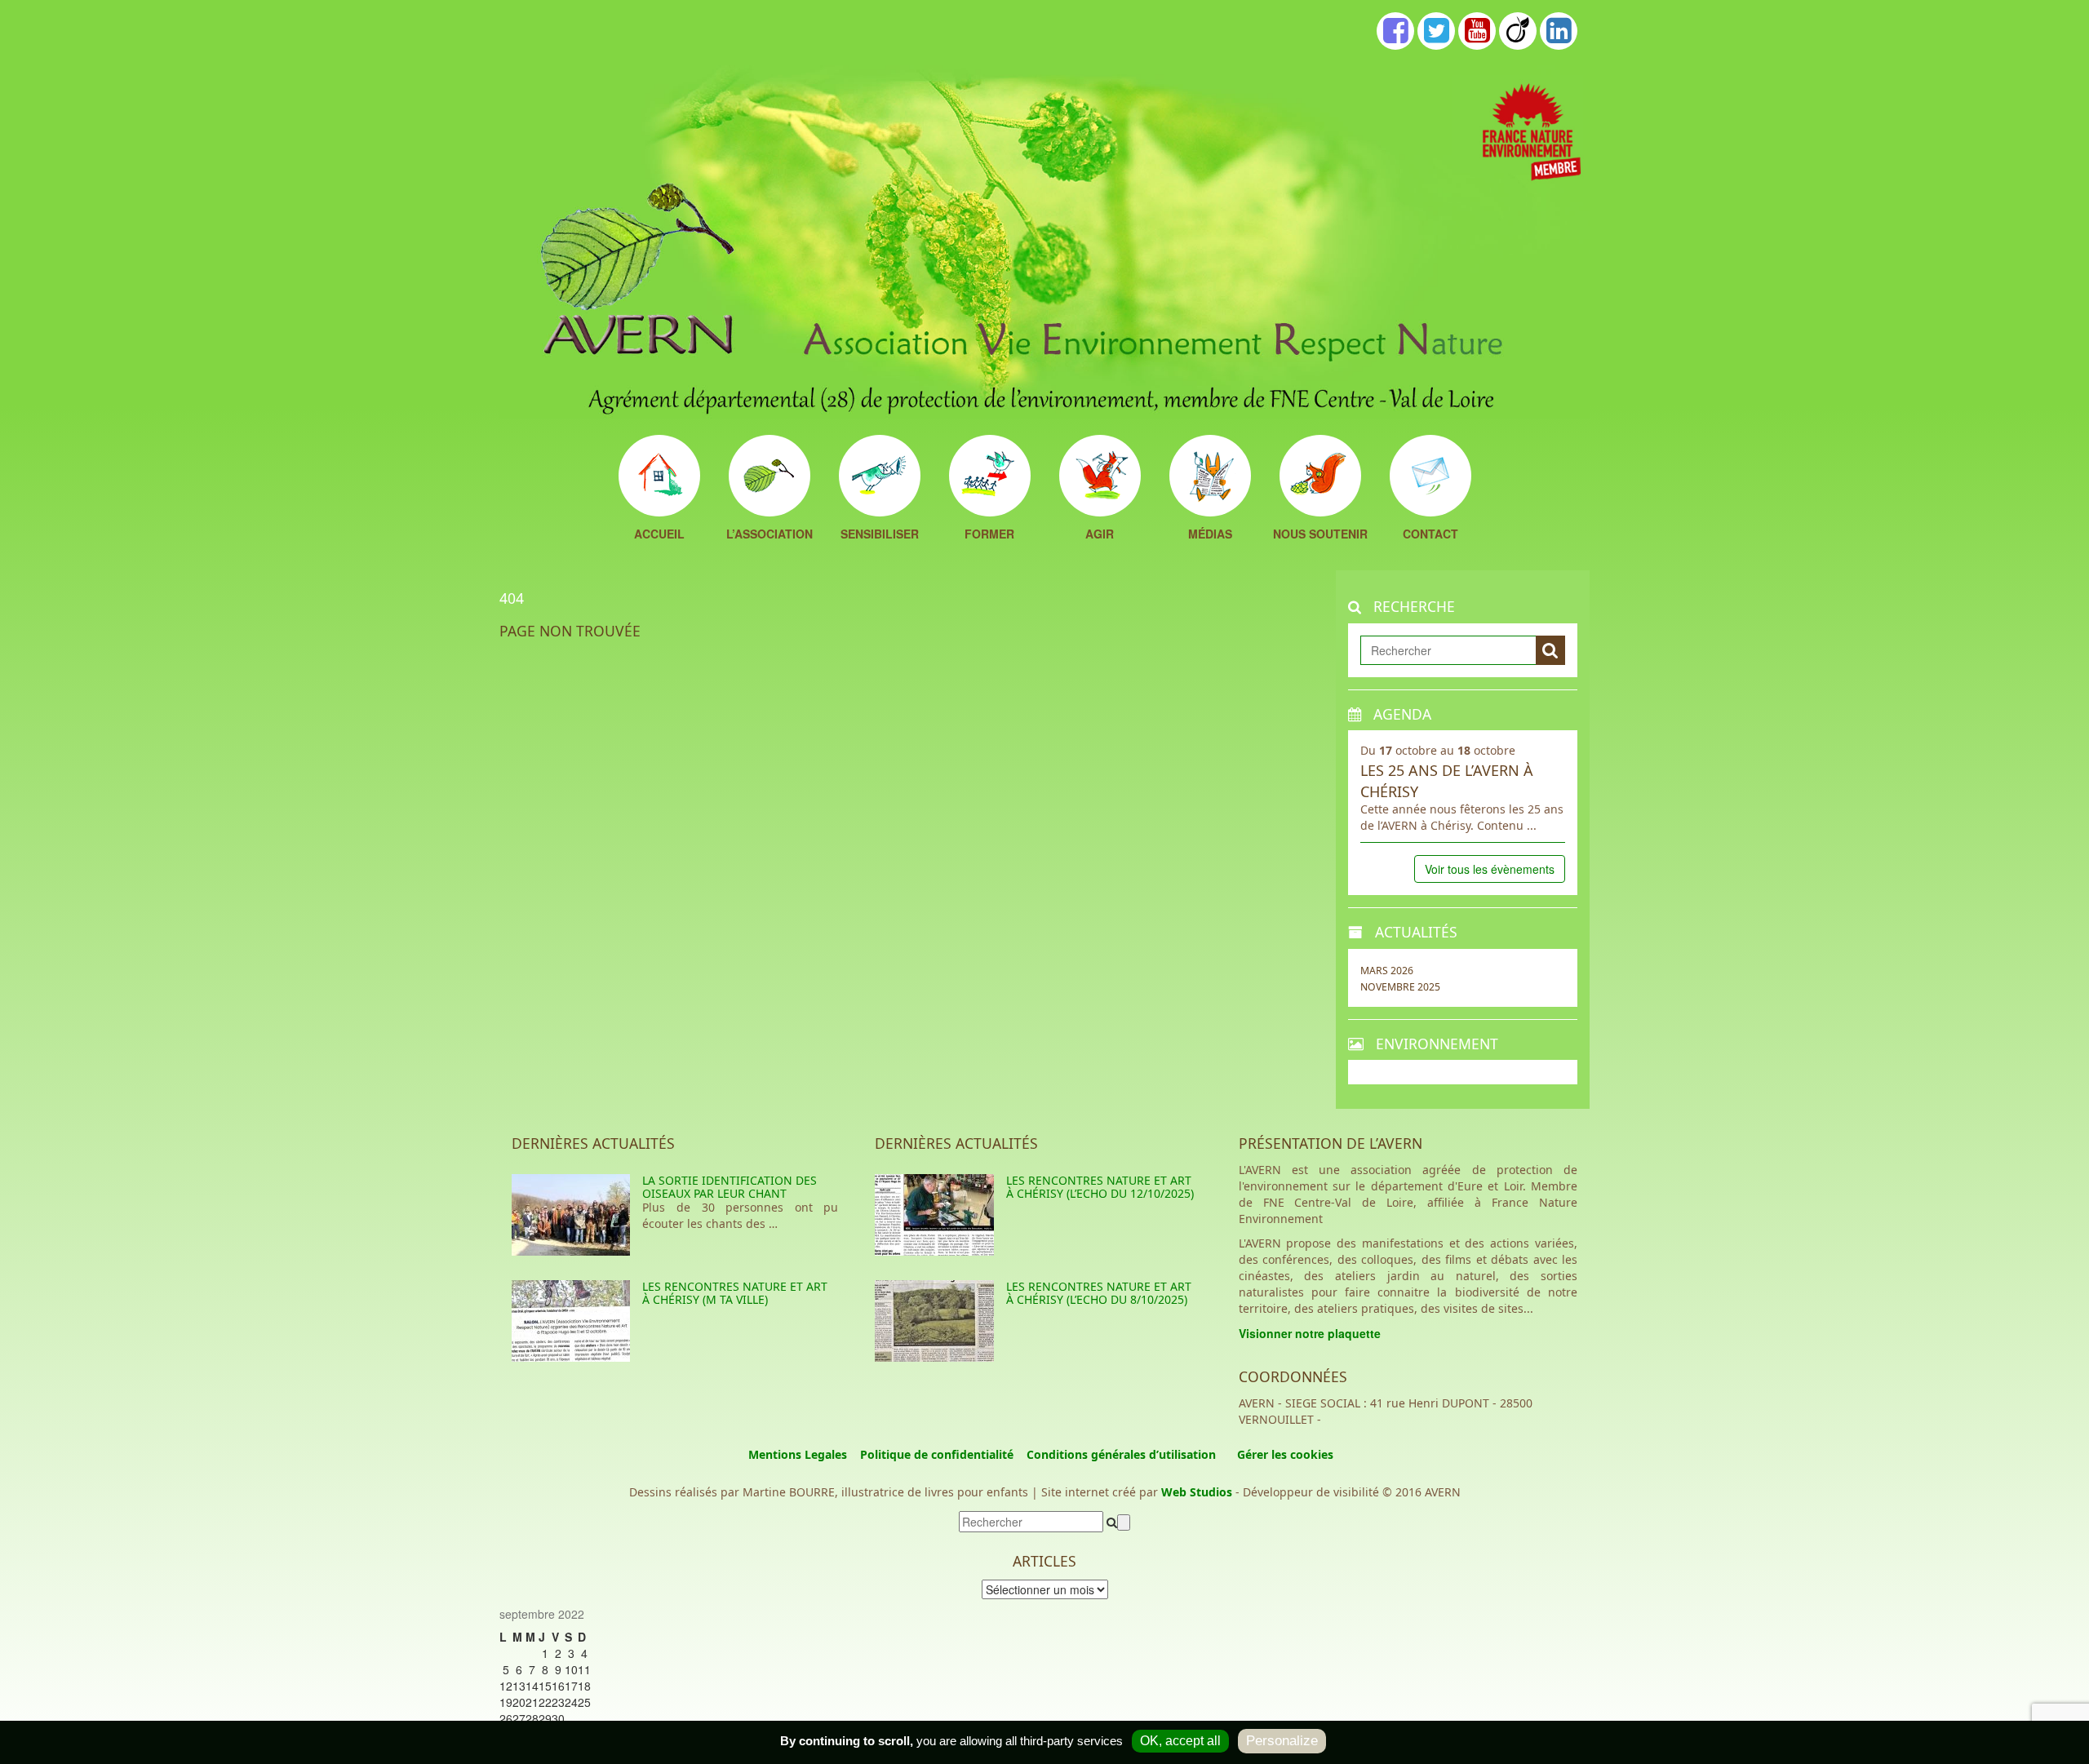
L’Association (770, 535)
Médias (1210, 535)
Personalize (1282, 1741)
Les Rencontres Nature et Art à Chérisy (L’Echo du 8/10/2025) (1099, 1292)
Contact (1430, 535)
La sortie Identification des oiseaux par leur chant (730, 1186)
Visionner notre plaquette (1310, 1333)
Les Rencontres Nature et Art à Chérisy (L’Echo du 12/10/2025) (1100, 1186)
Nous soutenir (1320, 535)
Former (989, 535)
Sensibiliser (880, 535)
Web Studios (1197, 1492)
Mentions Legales (798, 1454)
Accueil (659, 535)
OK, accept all (1180, 1741)
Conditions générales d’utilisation (1121, 1454)
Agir (1100, 535)
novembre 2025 (1400, 987)
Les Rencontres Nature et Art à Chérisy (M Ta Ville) (735, 1292)
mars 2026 (1387, 971)
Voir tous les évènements (1490, 869)
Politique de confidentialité (937, 1454)
